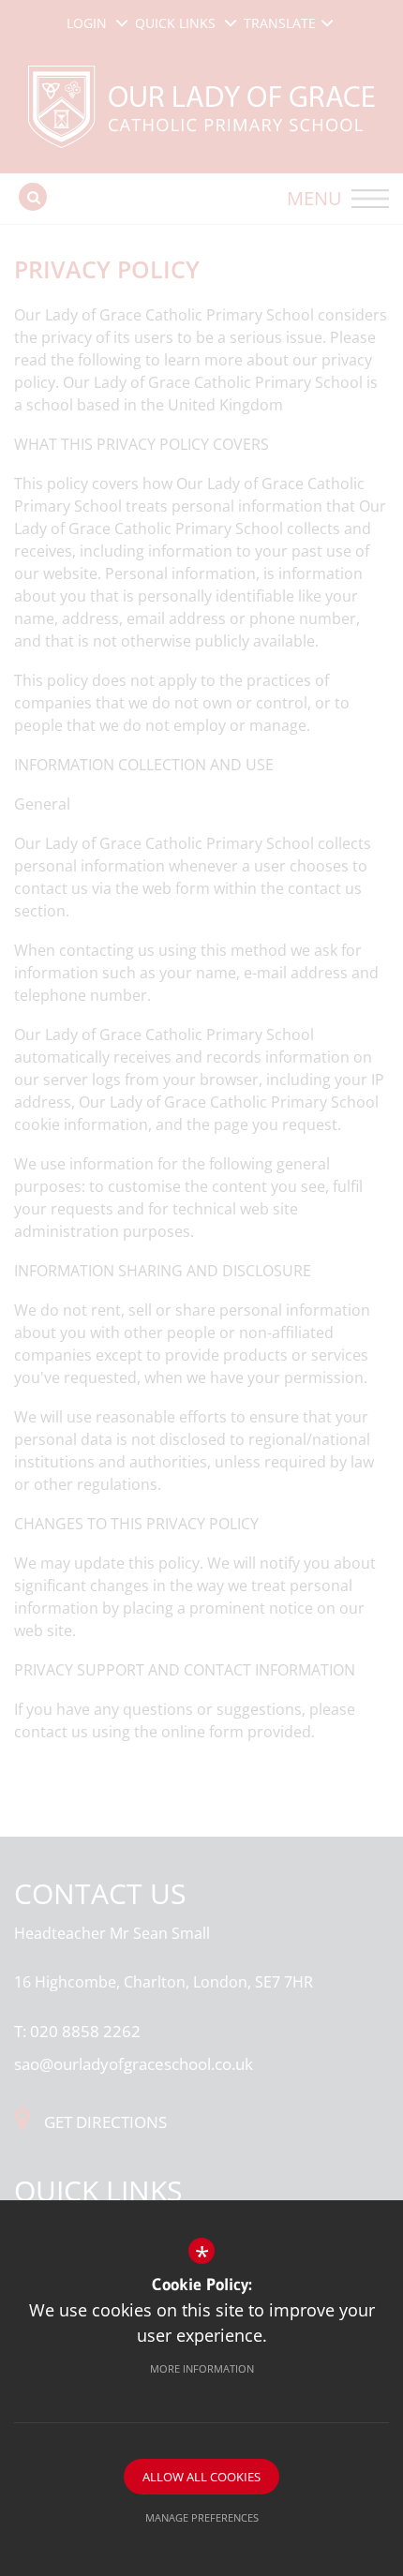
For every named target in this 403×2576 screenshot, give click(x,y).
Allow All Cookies (201, 2477)
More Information (202, 2368)
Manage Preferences (202, 2517)
